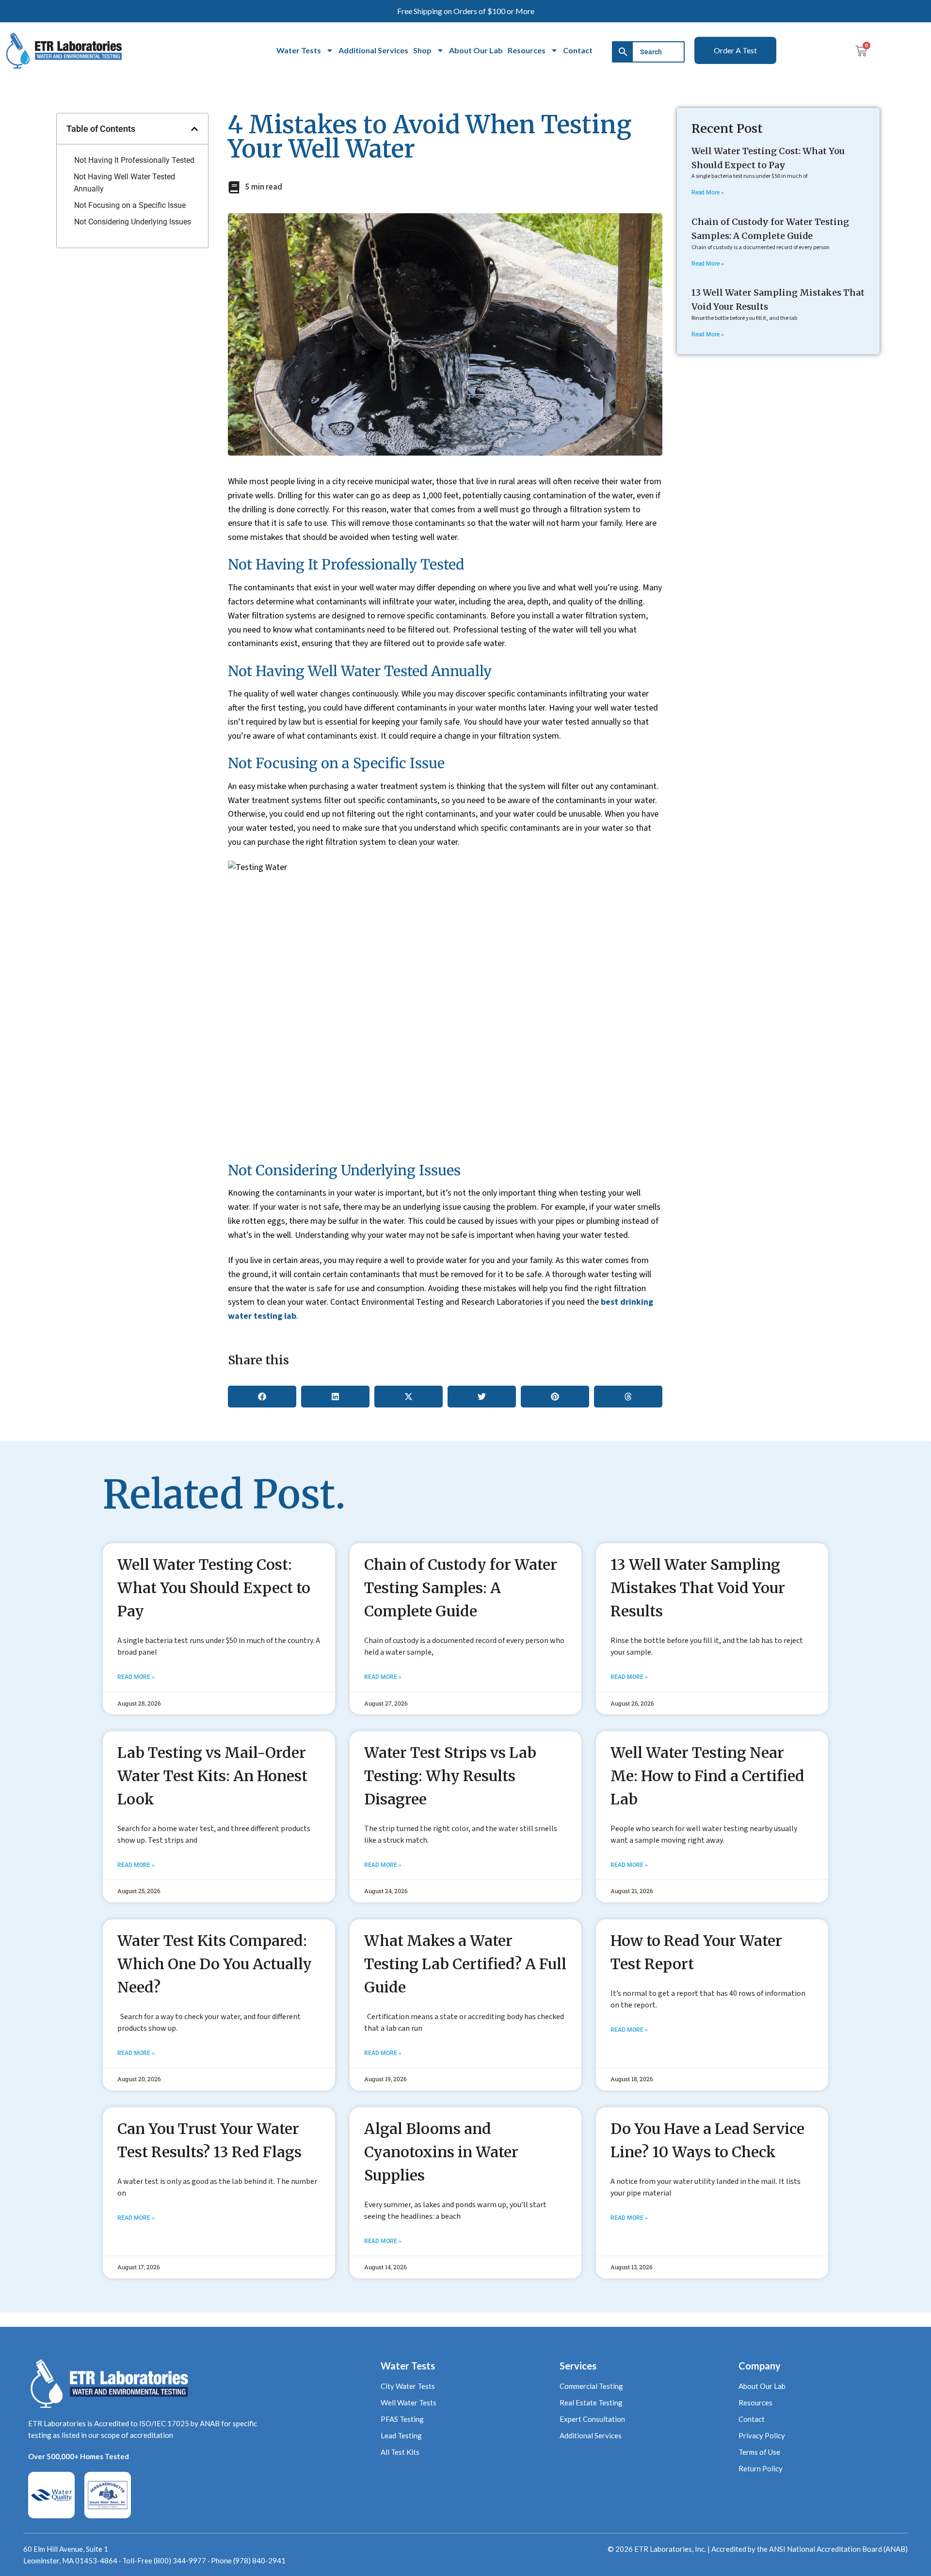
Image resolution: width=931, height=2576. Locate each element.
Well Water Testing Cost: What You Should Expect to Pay (214, 1588)
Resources (527, 50)
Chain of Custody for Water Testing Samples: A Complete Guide (461, 1588)
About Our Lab (476, 50)
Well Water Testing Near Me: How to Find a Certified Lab (707, 1776)
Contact (578, 50)
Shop (422, 50)
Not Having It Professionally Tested (134, 160)
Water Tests (299, 50)
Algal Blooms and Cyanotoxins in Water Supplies (441, 2152)
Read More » (708, 192)
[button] (194, 129)
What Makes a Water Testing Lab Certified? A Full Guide (465, 1964)
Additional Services (373, 50)
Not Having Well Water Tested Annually (124, 183)
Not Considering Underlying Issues (133, 222)
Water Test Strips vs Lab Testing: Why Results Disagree (450, 1776)
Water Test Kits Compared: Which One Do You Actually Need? (215, 1964)
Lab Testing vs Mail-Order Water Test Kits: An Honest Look (212, 1776)
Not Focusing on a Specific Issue (130, 205)
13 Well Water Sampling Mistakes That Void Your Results (698, 1588)
